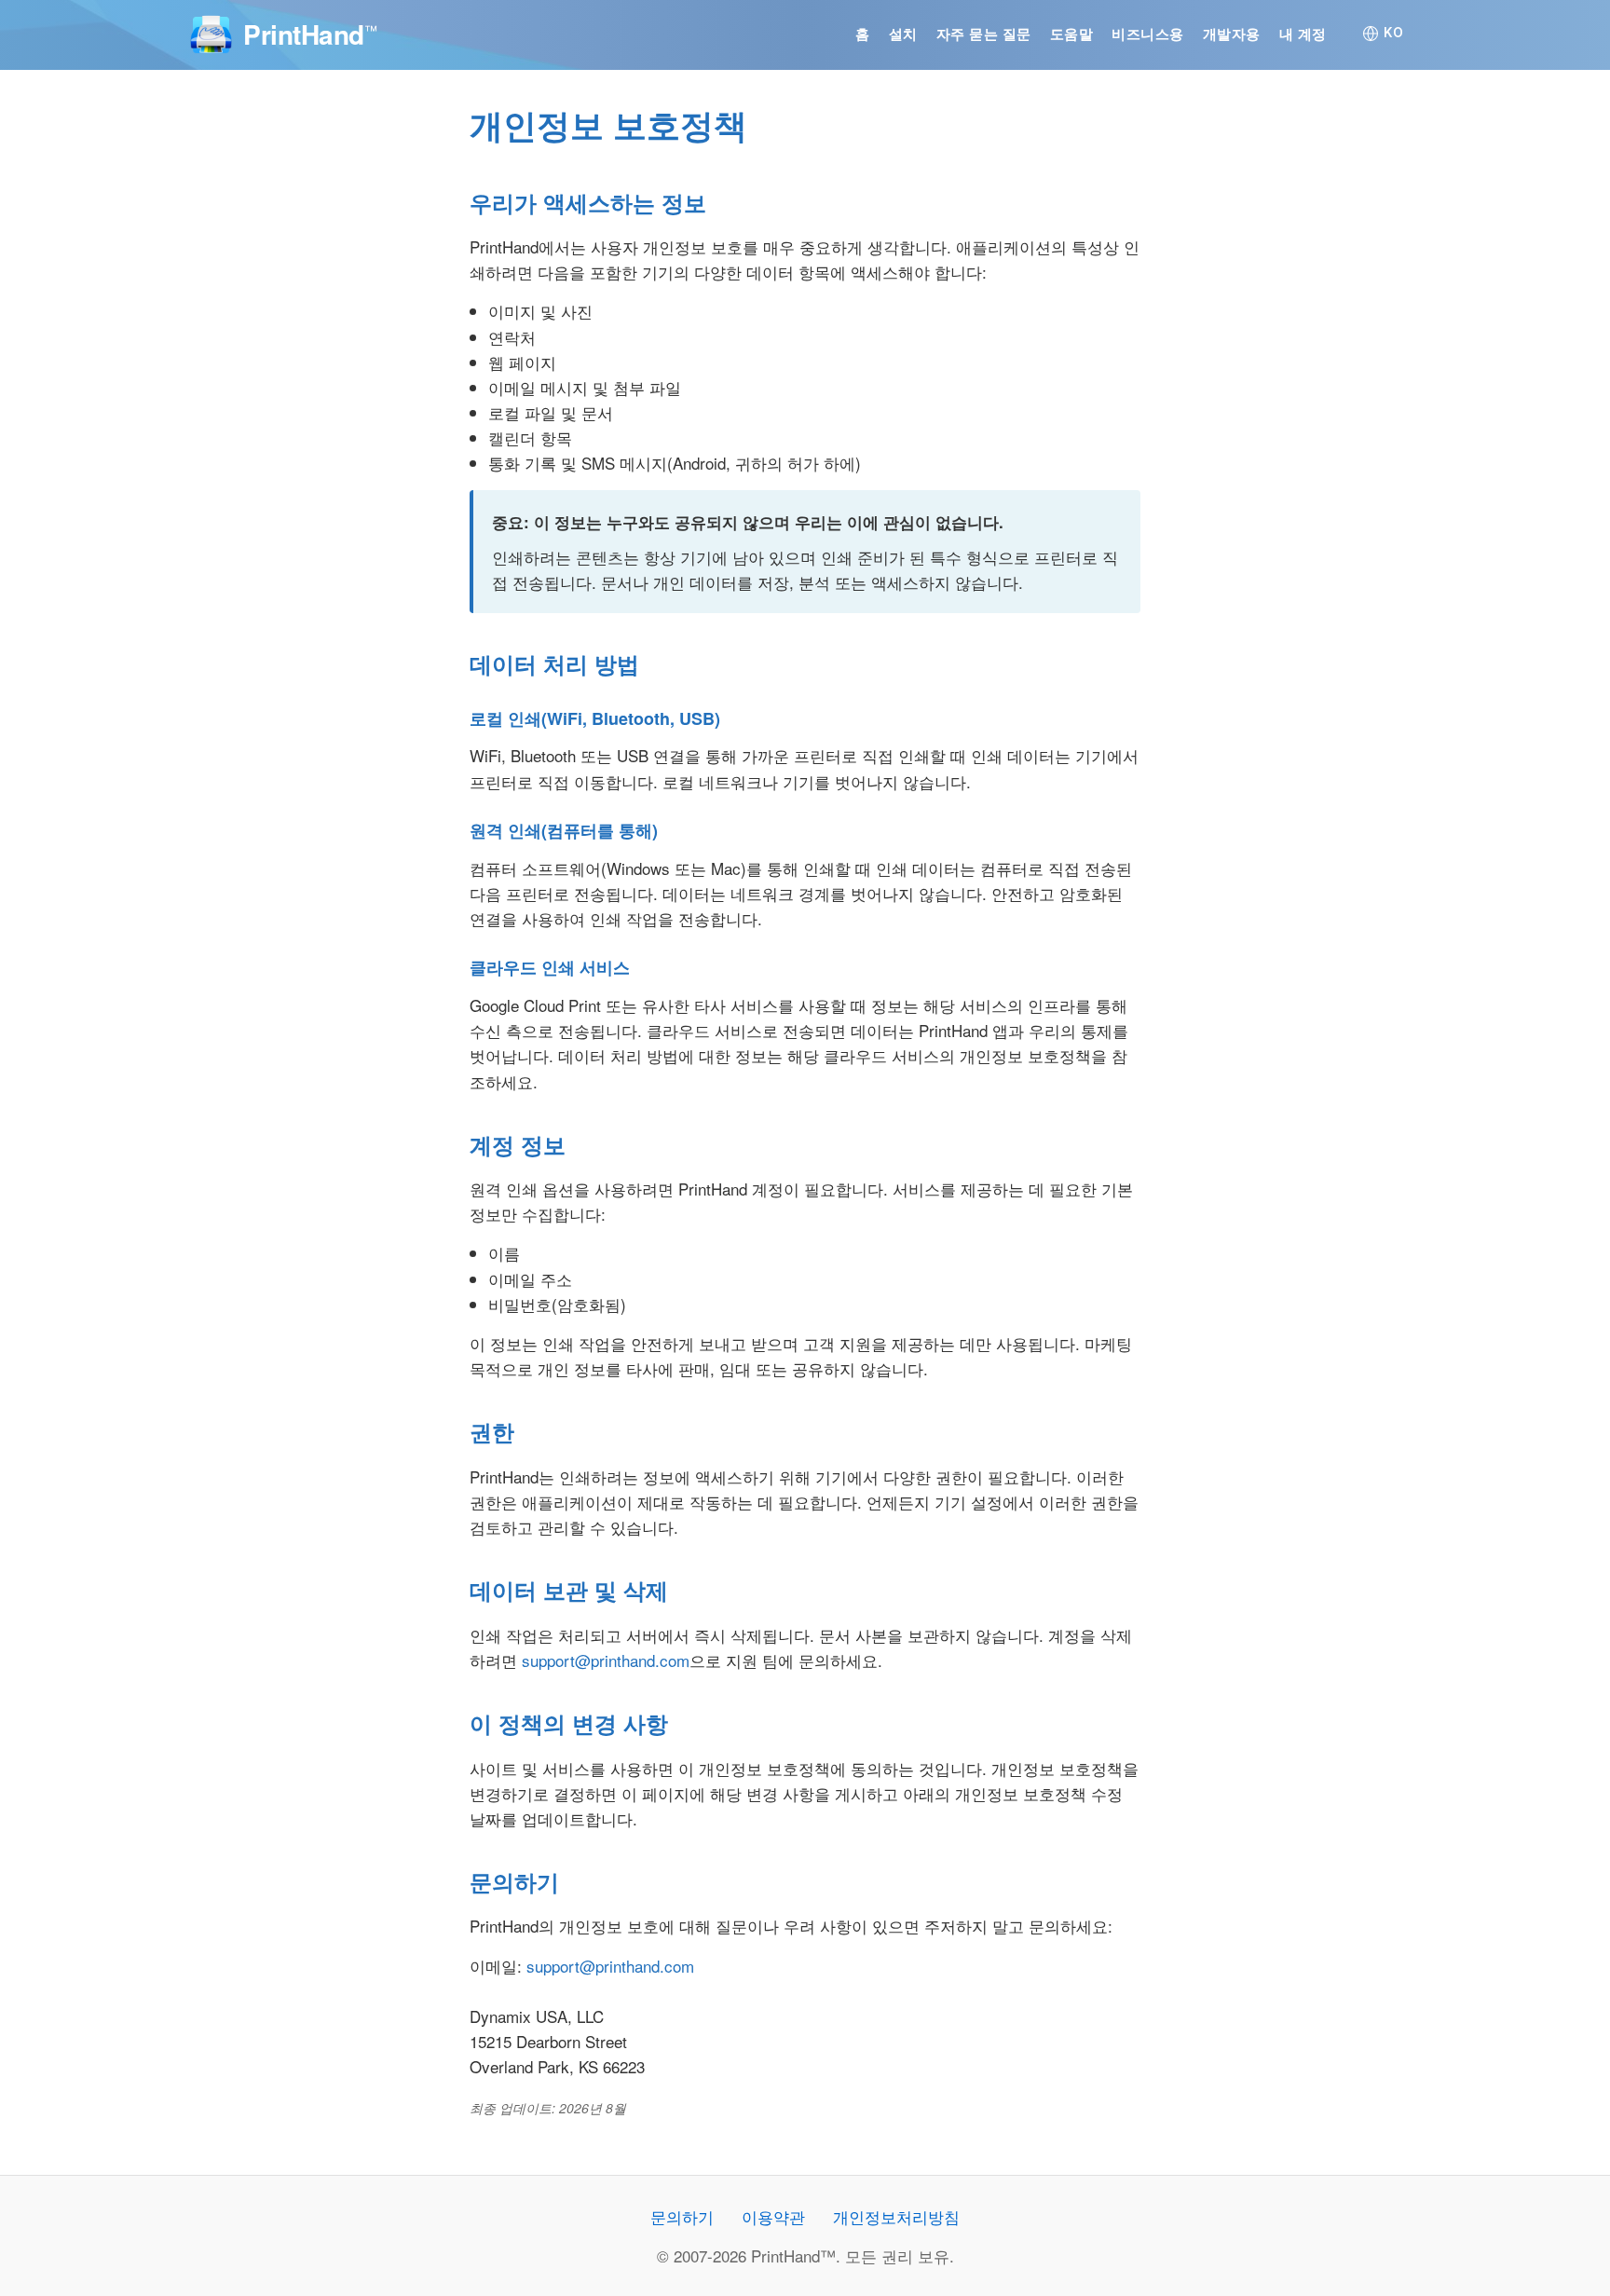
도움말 (1072, 34)
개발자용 (1232, 34)
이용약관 (773, 2216)
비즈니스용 (1148, 34)
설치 (903, 34)
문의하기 (682, 2216)
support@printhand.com (606, 1660)
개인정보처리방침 (896, 2216)
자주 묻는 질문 (984, 34)
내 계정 (1303, 34)
